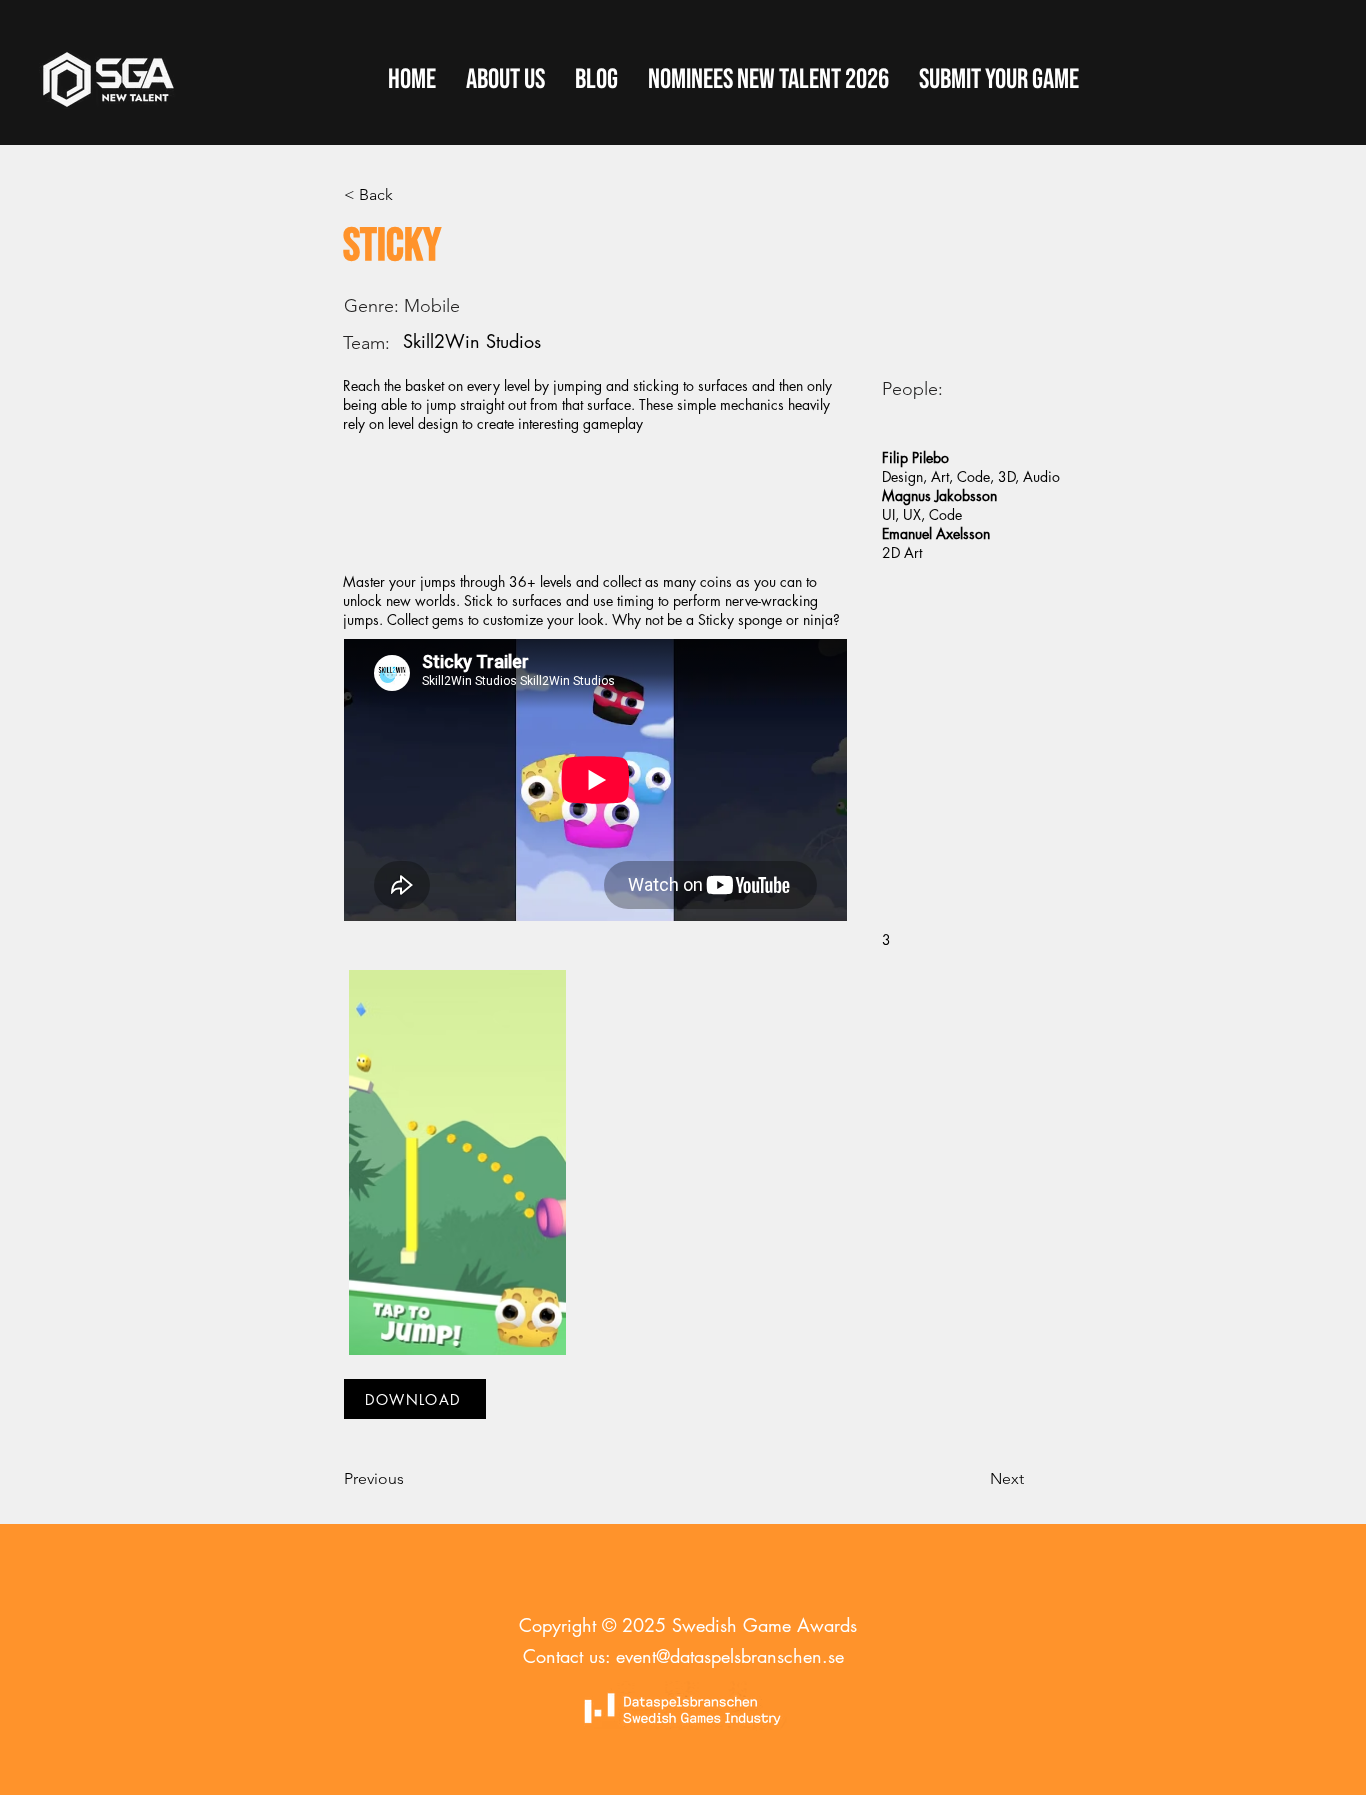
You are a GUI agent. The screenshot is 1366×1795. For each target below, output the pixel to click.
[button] (999, 80)
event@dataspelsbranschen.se (730, 1656)
